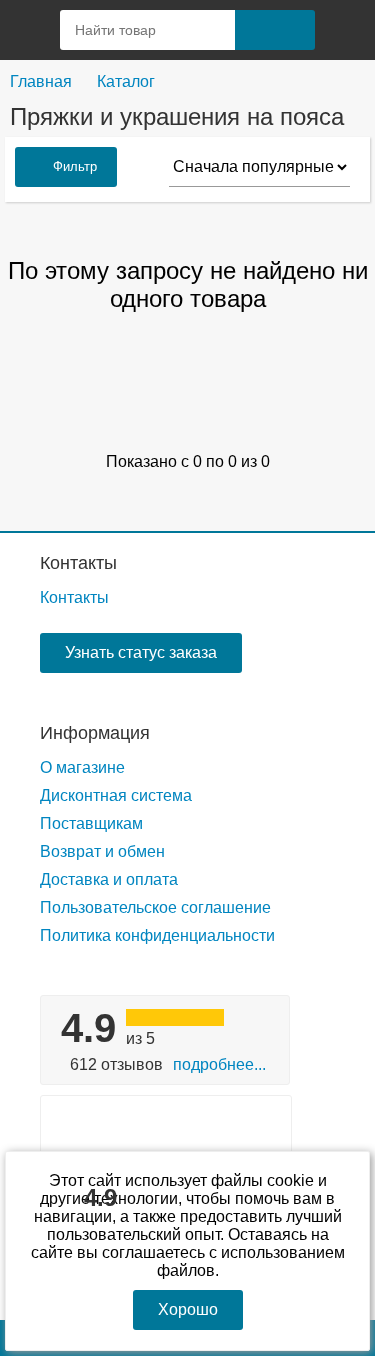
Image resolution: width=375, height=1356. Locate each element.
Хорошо (188, 1309)
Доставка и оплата (109, 879)
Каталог (126, 81)
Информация (95, 733)
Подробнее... (219, 1064)
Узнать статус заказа (141, 652)
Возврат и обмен (102, 851)
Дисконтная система (116, 795)
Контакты (78, 563)
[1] (345, 30)
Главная (41, 81)
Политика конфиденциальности (157, 935)
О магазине (82, 767)
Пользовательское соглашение (155, 907)
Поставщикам (91, 823)
